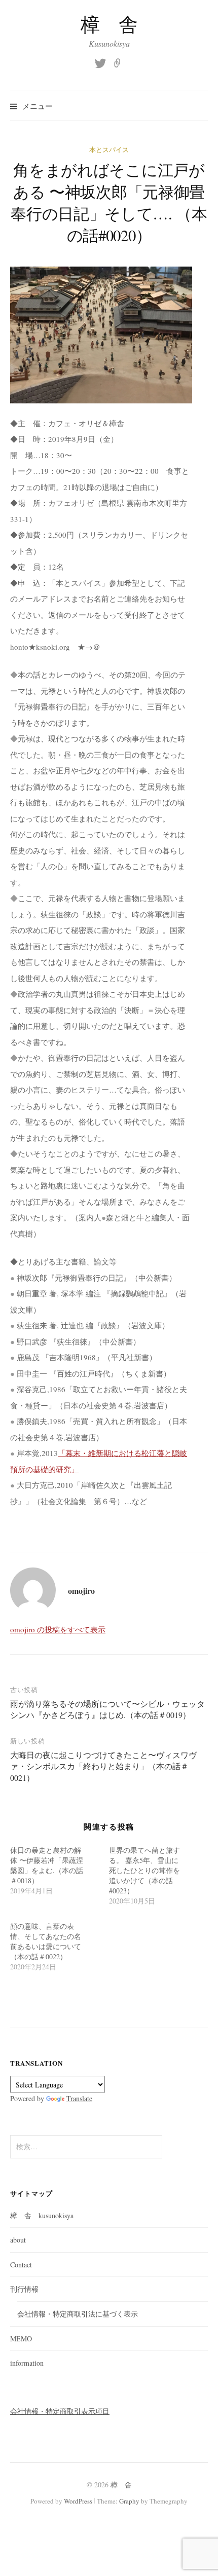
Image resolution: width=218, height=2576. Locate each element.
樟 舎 (109, 24)
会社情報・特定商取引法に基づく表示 (78, 2314)
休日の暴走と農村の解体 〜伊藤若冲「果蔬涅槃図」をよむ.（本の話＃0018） (47, 1865)
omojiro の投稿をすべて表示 (58, 1629)
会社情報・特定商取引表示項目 (60, 2411)
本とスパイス (109, 150)
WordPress (78, 2501)
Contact (21, 2265)
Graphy (129, 2501)
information (27, 2363)
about (18, 2240)
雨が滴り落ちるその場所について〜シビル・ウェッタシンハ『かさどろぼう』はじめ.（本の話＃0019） (107, 1709)
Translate (79, 2098)
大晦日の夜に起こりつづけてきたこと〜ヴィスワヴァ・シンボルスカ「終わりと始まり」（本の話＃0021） (103, 1766)
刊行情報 (24, 2289)
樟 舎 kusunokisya (42, 2215)
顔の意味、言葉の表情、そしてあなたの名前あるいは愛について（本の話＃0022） (46, 1941)
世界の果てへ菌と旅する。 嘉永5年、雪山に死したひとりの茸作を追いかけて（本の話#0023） (144, 1870)
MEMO (21, 2339)
